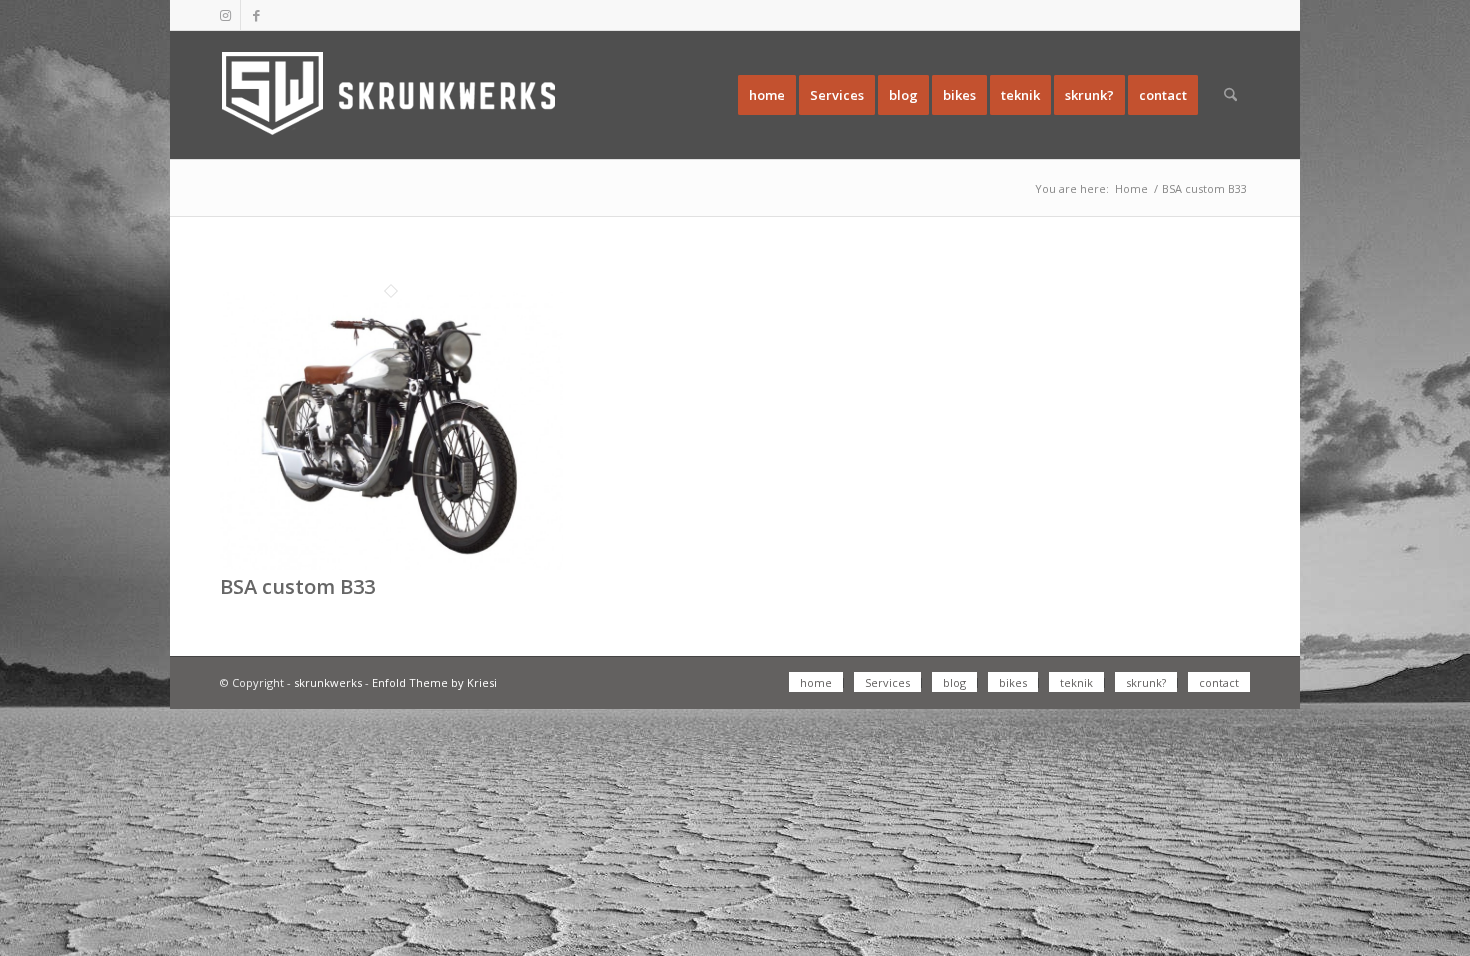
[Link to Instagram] (225, 15)
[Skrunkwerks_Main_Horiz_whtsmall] (395, 95)
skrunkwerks (328, 682)
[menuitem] (767, 95)
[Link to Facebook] (256, 15)
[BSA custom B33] (391, 565)
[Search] (1230, 95)
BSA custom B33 (297, 586)
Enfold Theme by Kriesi (434, 682)
